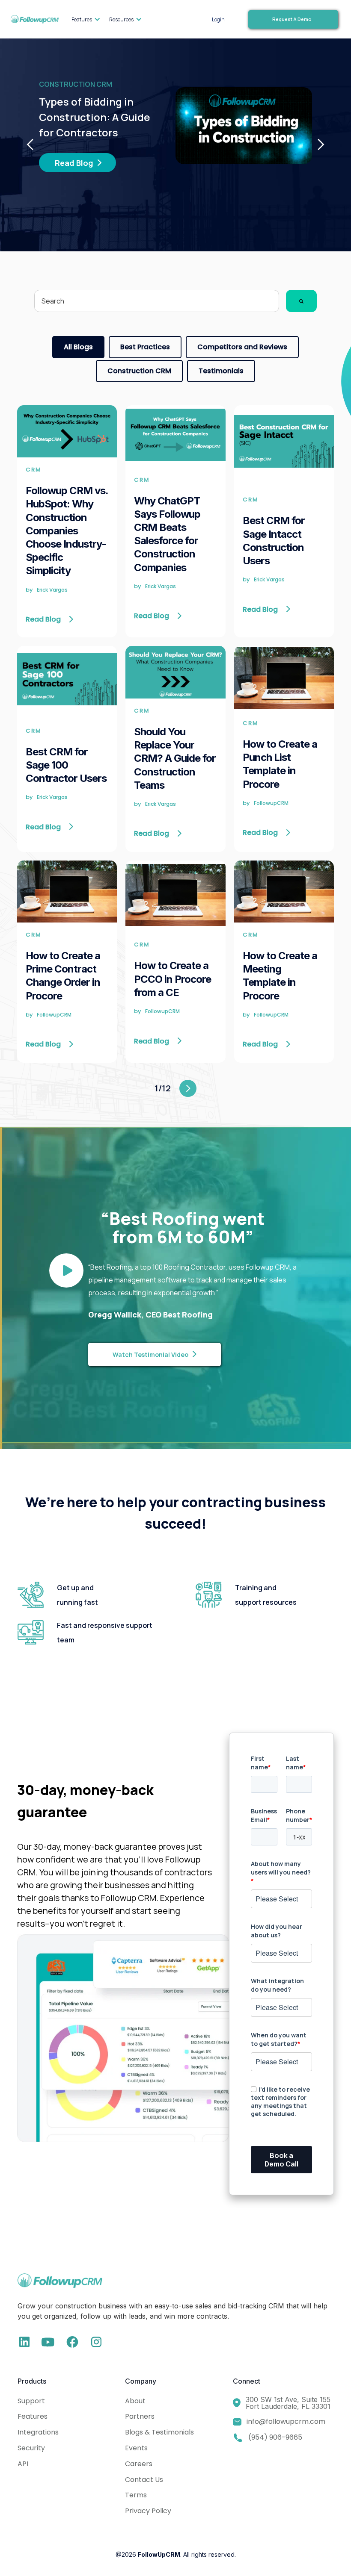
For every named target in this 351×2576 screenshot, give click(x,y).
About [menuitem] (135, 2401)
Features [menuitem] (82, 19)
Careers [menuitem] (139, 2464)
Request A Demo (292, 19)
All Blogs (78, 347)
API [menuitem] (23, 2464)
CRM (34, 470)
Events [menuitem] (136, 2448)
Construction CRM (139, 371)
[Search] (301, 301)
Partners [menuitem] (140, 2416)
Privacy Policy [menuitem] (148, 2511)
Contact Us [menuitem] (144, 2480)
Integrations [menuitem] (38, 2432)
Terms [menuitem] (136, 2495)
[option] (175, 126)
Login (218, 19)
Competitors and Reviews (242, 347)
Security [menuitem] (31, 2448)
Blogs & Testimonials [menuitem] (159, 2432)
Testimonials (221, 371)
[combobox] (157, 301)
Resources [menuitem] (121, 19)
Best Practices (145, 347)
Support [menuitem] (31, 2401)
